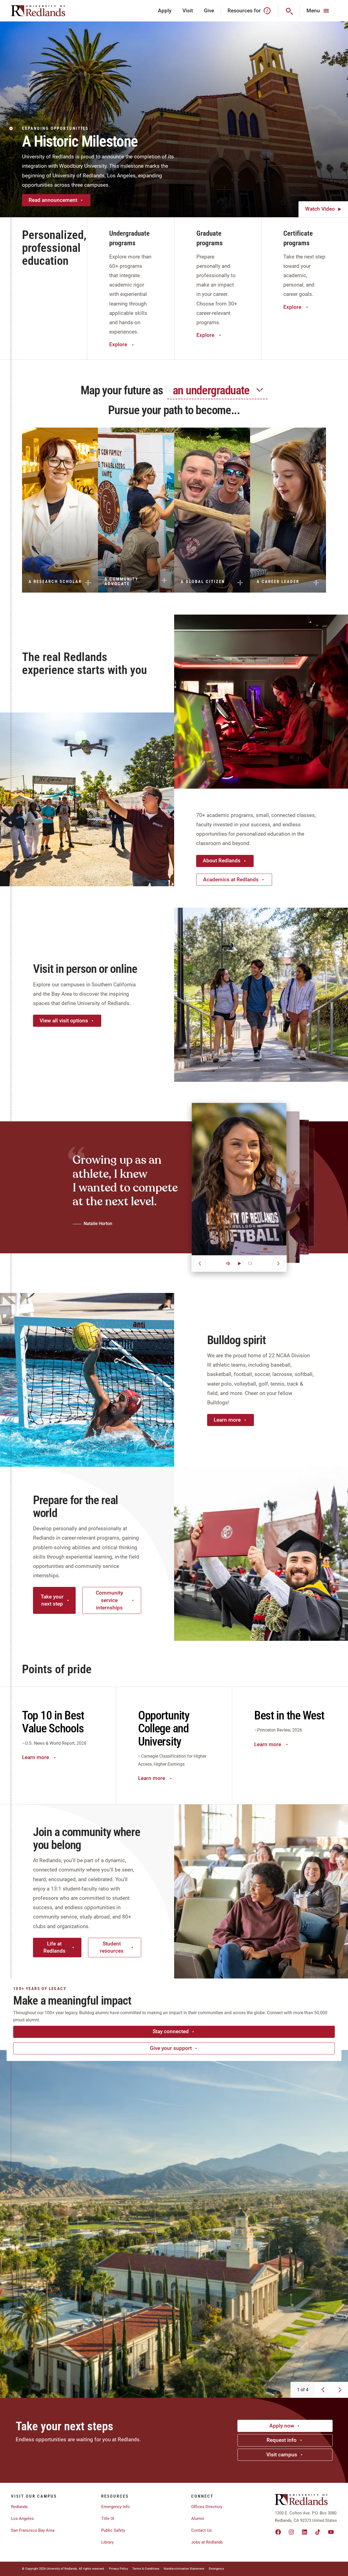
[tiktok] (318, 2532)
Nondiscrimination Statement (184, 2569)
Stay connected (171, 2031)
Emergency (216, 2569)
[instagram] (291, 2532)
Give (209, 11)
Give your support (171, 2048)
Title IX (108, 2519)
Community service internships (109, 1600)
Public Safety (113, 2530)
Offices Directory (207, 2507)
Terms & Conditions (146, 2569)
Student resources (112, 1947)
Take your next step (52, 1600)
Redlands (19, 2507)
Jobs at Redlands (207, 2542)
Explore (118, 344)
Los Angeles (22, 2519)
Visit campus (282, 2455)
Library (107, 2542)
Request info (282, 2440)
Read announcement (53, 200)
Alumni (198, 2519)
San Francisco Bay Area (33, 2530)
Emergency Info (116, 2507)
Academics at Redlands (231, 880)
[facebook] (278, 2532)
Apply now (282, 2426)
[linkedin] (305, 2532)
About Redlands (222, 861)
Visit (188, 11)
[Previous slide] (323, 2390)
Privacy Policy (118, 2569)
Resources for (244, 11)
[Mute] (228, 1264)
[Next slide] (340, 2390)
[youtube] (331, 2532)
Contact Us (202, 2530)
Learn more (227, 1420)
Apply (165, 11)
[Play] (239, 1264)
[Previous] (200, 1264)
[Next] (278, 1264)
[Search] (289, 11)
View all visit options (64, 1021)
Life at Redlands (54, 1947)
